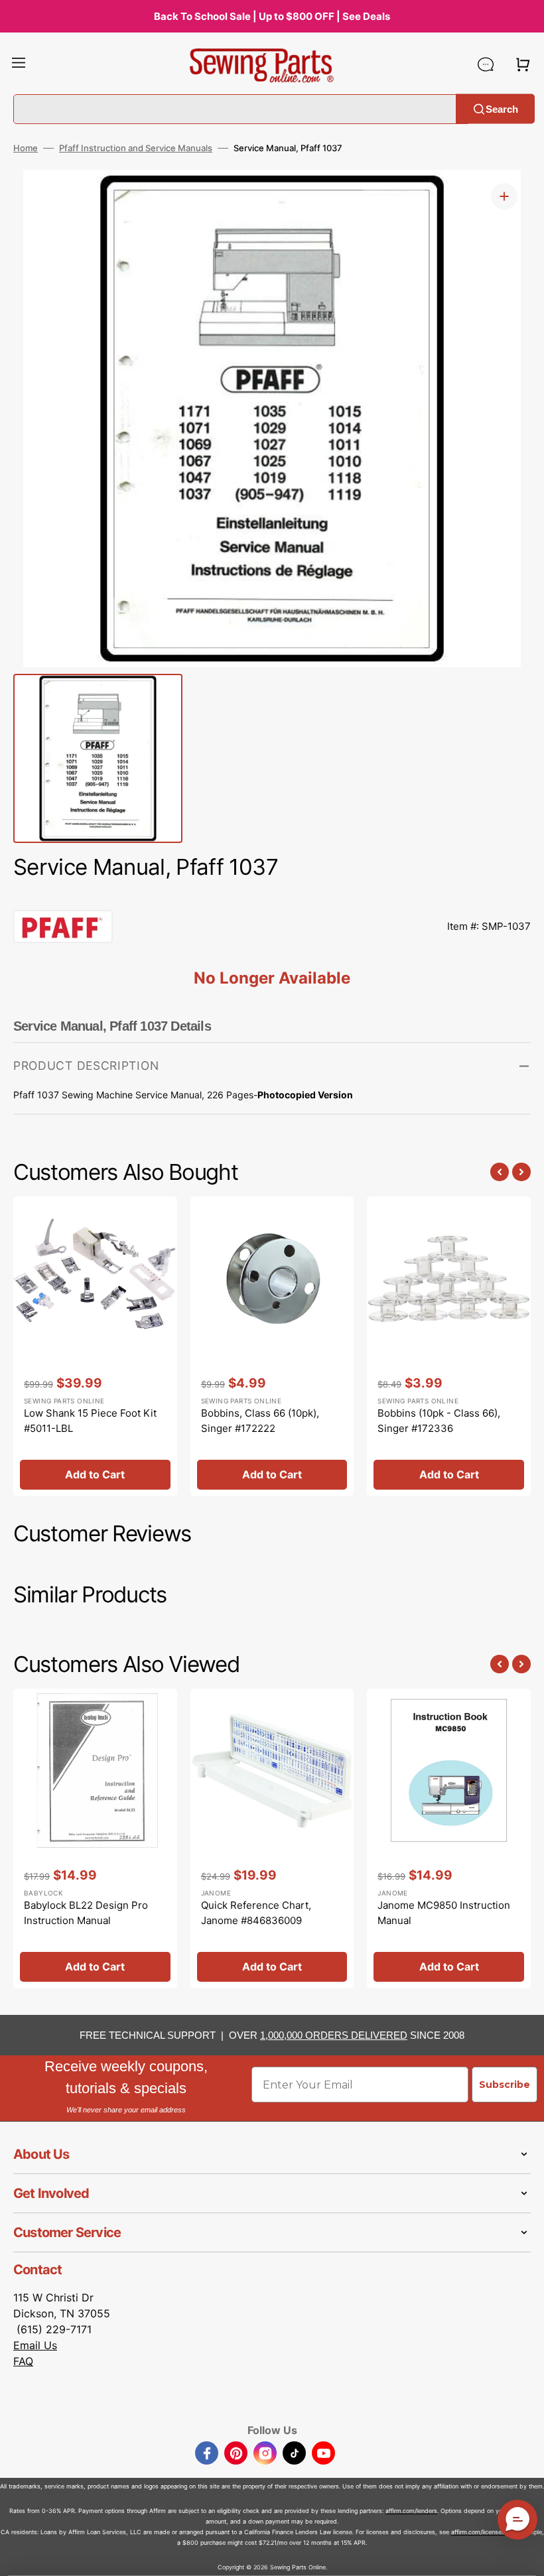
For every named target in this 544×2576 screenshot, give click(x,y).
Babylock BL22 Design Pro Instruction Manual (86, 1913)
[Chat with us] (486, 64)
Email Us (35, 2345)
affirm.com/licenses (478, 2532)
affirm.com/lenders (411, 2511)
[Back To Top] (524, 2556)
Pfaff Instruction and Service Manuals (136, 148)
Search (502, 108)
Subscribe (505, 2085)
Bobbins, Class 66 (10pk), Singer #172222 (260, 1421)
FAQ (23, 2361)
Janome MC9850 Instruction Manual (444, 1913)
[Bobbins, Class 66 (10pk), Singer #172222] (272, 1346)
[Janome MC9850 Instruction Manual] (449, 1838)
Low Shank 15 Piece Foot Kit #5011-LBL (90, 1421)
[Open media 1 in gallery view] (504, 196)
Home (26, 148)
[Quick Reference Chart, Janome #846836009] (272, 1838)
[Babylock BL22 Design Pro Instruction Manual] (95, 1838)
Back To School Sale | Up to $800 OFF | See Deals (272, 16)
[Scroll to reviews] (272, 897)
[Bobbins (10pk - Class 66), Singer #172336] (449, 1346)
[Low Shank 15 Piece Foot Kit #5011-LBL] (95, 1346)
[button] (19, 64)
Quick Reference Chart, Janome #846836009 (256, 1913)
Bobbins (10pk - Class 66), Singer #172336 (439, 1421)
